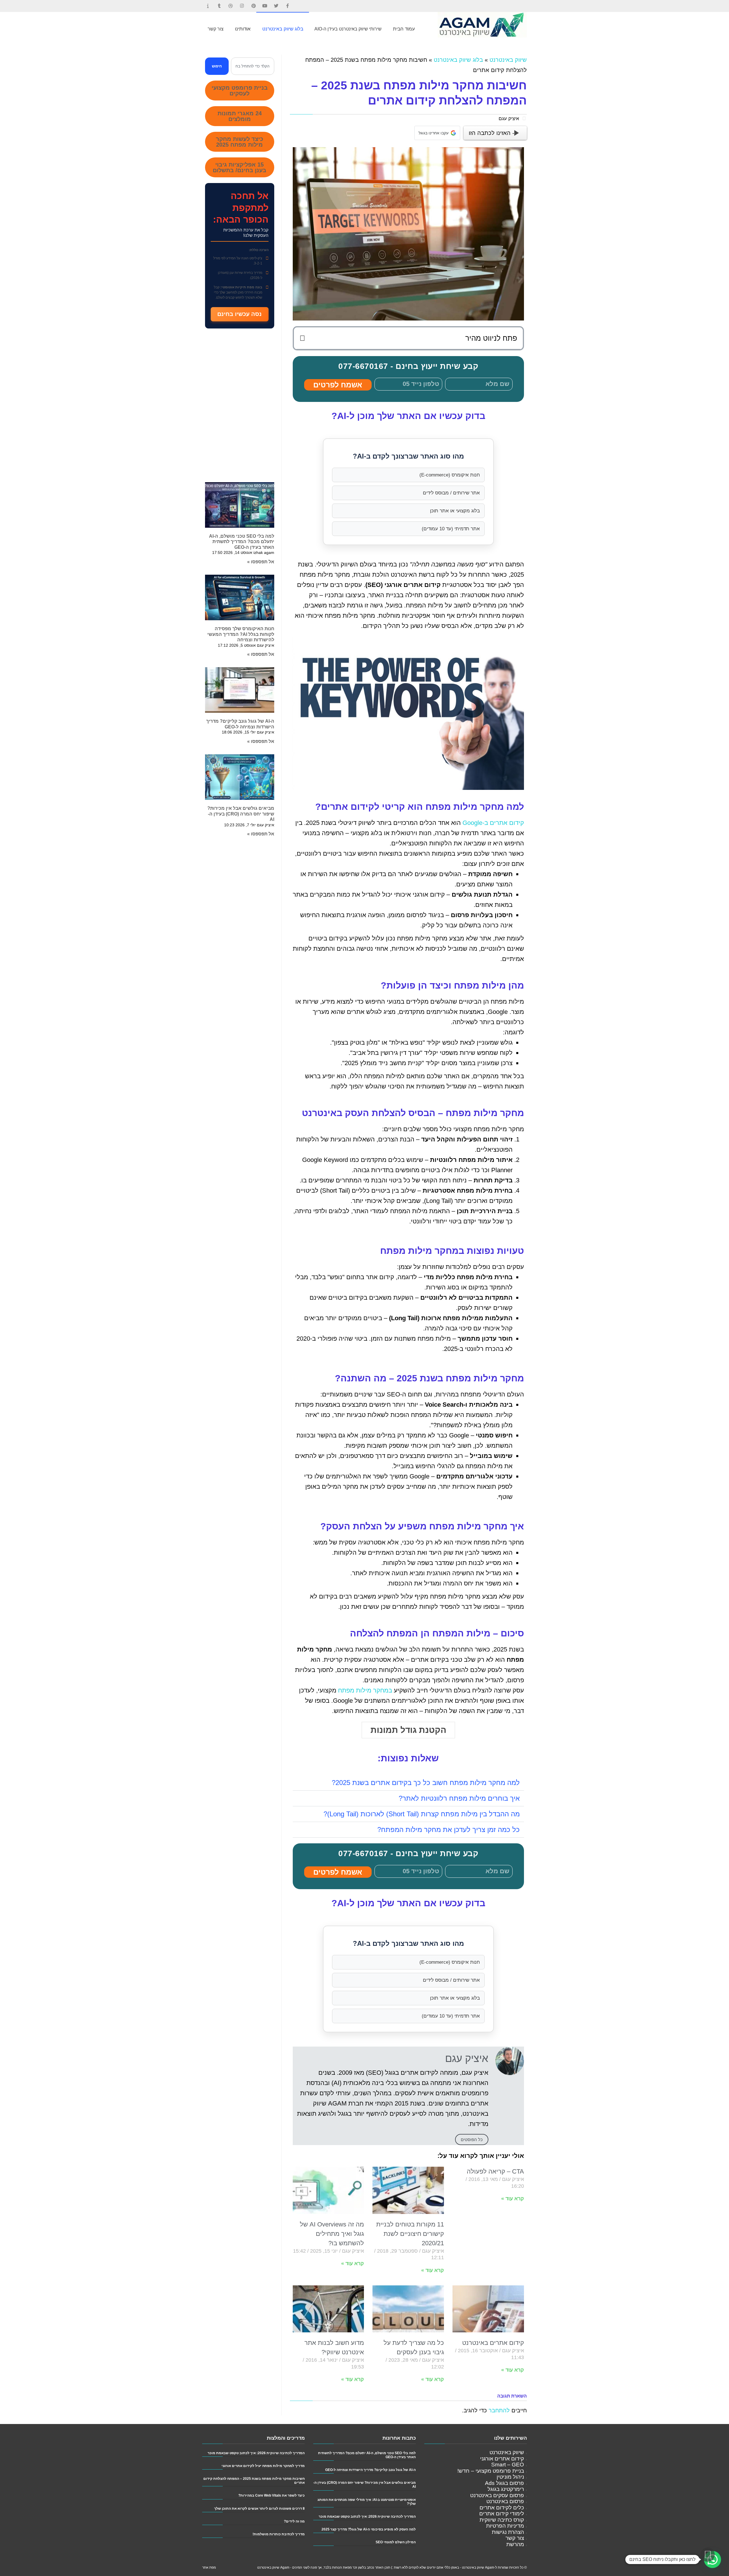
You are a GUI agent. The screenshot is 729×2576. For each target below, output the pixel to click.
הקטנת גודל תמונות (408, 1730)
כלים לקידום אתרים (502, 2508)
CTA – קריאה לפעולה (495, 2171)
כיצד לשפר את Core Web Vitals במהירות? (272, 2495)
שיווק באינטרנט (508, 60)
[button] (302, 338)
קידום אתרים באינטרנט (493, 2343)
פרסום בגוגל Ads (504, 2483)
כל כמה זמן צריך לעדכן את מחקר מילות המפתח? (449, 1830)
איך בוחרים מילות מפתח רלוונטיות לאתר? (459, 1798)
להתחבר (499, 2410)
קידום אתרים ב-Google (493, 823)
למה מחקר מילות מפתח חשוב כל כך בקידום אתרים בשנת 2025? (426, 1783)
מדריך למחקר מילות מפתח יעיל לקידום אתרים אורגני (263, 2466)
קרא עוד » (513, 2199)
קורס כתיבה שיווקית (502, 2520)
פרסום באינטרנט (505, 2501)
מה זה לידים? (294, 2521)
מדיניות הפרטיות (505, 2526)
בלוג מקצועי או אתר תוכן (455, 511)
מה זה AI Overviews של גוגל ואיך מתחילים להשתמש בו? (332, 2234)
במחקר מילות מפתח (365, 1690)
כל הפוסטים (472, 2140)
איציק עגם (509, 119)
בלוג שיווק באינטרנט (458, 60)
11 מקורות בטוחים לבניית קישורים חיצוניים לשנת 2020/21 (410, 2234)
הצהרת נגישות (508, 2532)
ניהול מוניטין (510, 2477)
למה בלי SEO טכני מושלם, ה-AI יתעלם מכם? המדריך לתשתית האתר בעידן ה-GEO (242, 542)
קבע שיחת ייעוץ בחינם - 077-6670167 (408, 366)
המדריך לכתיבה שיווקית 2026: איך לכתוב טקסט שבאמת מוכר (367, 2516)
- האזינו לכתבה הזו (492, 133)
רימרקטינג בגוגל (506, 2489)
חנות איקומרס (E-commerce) (450, 475)
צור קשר (515, 2538)
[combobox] (253, 66)
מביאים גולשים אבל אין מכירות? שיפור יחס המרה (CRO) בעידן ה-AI (241, 814)
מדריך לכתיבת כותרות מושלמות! (279, 2534)
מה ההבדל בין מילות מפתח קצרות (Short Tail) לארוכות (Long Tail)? (422, 1814)
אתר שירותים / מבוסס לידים (451, 493)
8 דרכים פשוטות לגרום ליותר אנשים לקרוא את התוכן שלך (259, 2508)
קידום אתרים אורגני (502, 2459)
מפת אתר (209, 2567)
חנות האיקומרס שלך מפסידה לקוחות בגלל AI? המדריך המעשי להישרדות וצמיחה (241, 634)
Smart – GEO (508, 2465)
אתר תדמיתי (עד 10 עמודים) (451, 529)
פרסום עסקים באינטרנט (497, 2495)
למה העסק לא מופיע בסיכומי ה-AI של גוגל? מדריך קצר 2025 (369, 2529)
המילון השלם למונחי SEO (396, 2542)
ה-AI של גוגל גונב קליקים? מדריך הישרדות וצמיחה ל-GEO (370, 2470)
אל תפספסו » (261, 562)
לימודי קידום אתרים (502, 2514)
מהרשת (515, 2544)
